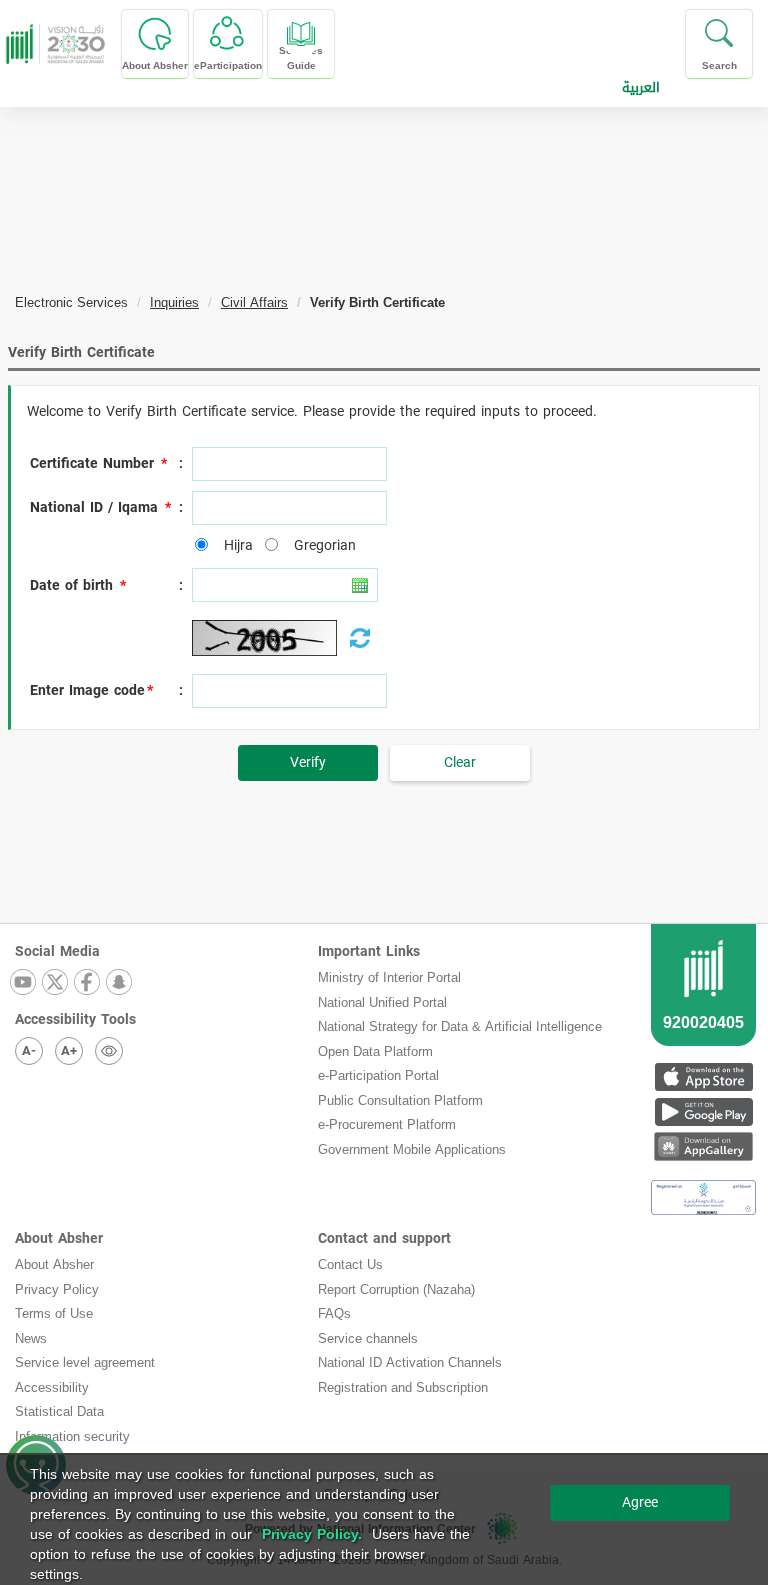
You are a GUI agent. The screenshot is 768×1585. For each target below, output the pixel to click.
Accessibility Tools (75, 1019)
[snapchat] (120, 983)
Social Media (57, 951)
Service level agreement (85, 1362)
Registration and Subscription (403, 1387)
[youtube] (24, 983)
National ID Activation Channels (410, 1362)
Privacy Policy (57, 1289)
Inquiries (174, 302)
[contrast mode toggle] (109, 1051)
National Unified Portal (382, 1002)
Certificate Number (92, 464)
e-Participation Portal (378, 1075)
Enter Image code (87, 691)
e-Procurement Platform (387, 1124)
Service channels (368, 1338)
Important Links (369, 951)
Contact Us (350, 1264)
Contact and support (384, 1238)
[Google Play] (703, 1111)
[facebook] (88, 983)
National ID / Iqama (94, 508)
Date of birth (71, 586)
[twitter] (56, 983)
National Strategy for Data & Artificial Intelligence (460, 1026)
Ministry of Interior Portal (389, 977)
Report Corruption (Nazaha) (396, 1289)
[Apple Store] (703, 1076)
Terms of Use (54, 1313)
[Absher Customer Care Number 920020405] (703, 1009)
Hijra (233, 546)
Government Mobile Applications (412, 1149)
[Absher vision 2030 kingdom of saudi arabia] (53, 44)
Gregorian (320, 546)
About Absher (59, 1238)
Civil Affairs (254, 302)
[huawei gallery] (703, 1146)
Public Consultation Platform (400, 1100)
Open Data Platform (375, 1051)
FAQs (334, 1313)
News (31, 1338)
